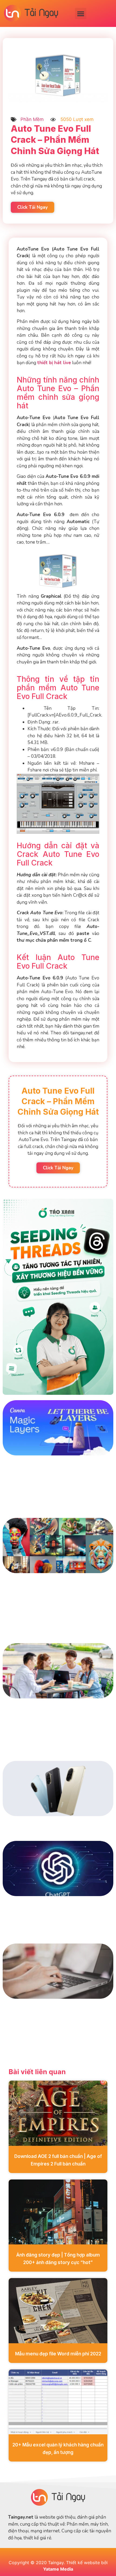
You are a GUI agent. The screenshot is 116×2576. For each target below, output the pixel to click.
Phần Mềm (32, 119)
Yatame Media (58, 2569)
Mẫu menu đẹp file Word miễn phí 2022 (58, 2354)
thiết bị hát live (54, 363)
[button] (81, 13)
